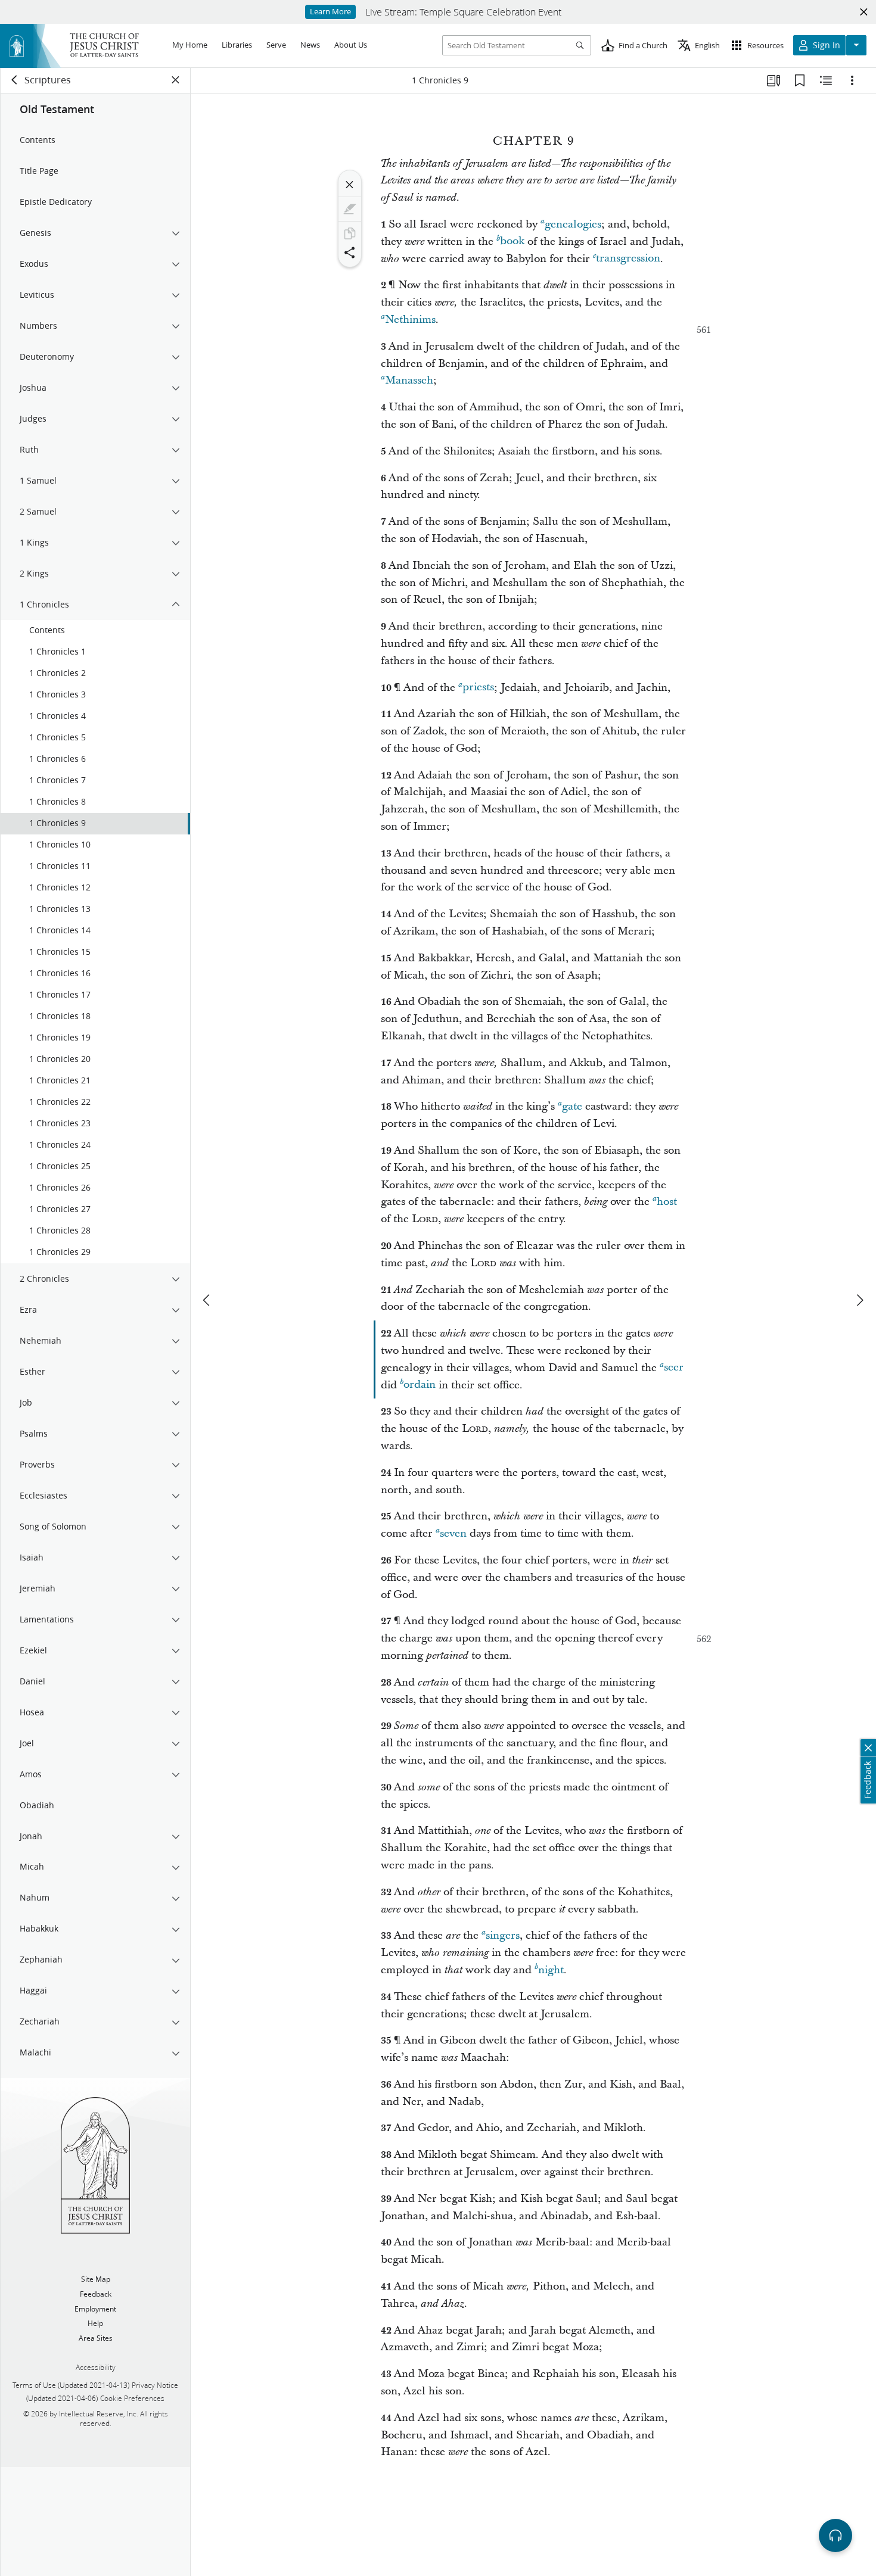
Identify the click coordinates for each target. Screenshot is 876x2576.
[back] (15, 80)
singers (503, 1935)
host (667, 1202)
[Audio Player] (835, 2535)
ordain (420, 1385)
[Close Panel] (176, 80)
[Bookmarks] (800, 80)
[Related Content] (826, 80)
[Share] (350, 253)
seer (674, 1368)
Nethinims (410, 320)
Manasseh (409, 380)
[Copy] (350, 233)
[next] (859, 1300)
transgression (628, 259)
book (512, 242)
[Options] (852, 80)
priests (478, 688)
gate (572, 1106)
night (551, 1970)
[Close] (350, 185)
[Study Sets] (774, 80)
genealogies (573, 224)
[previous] (207, 1300)
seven (453, 1533)
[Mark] (350, 209)
